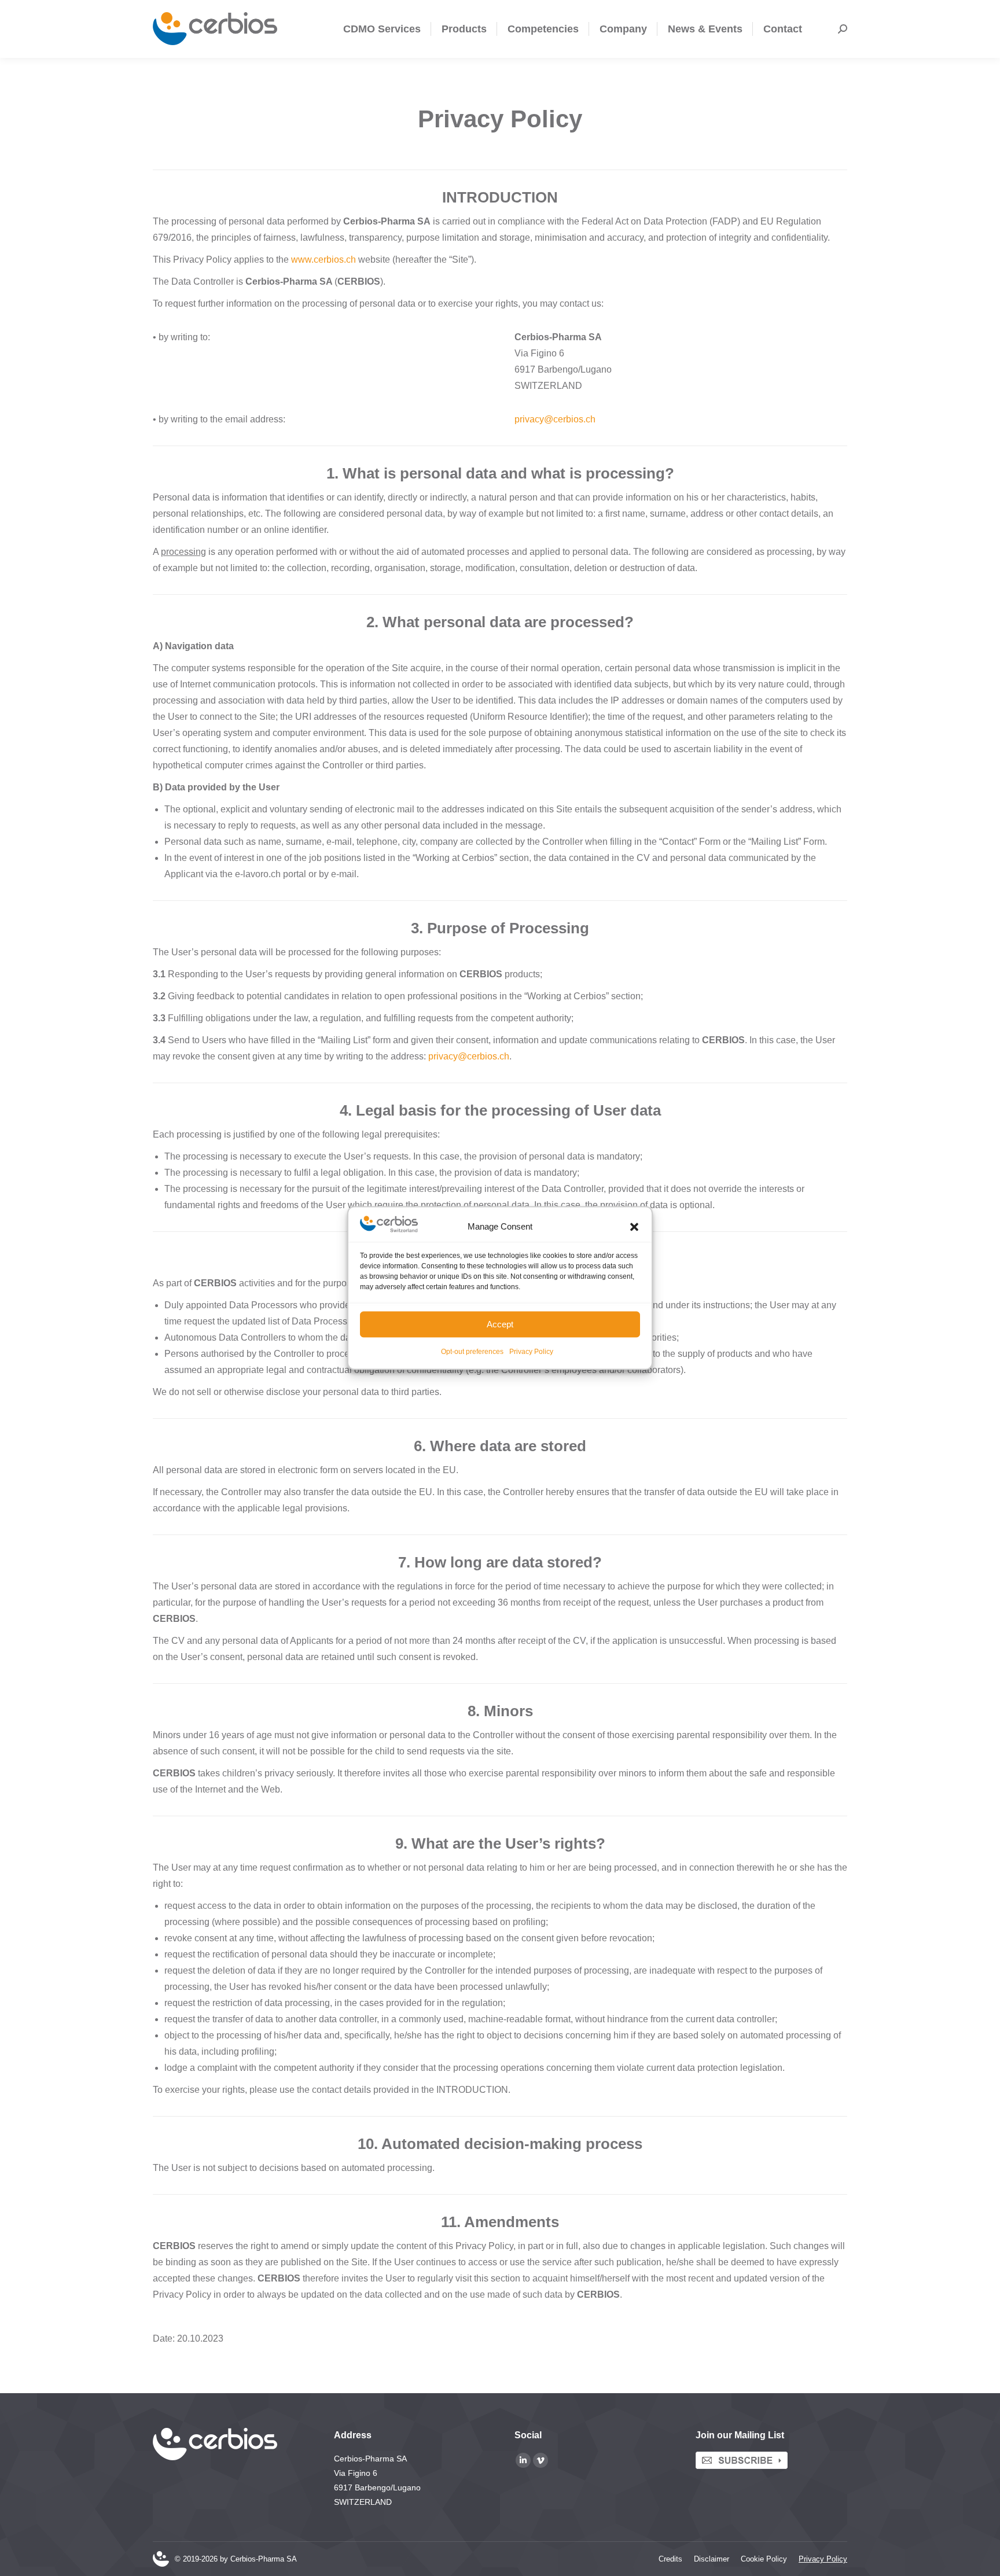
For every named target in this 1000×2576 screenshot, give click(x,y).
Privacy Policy (531, 1352)
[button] (634, 1227)
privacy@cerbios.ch (469, 1056)
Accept (500, 1324)
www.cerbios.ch (323, 260)
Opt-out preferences (472, 1352)
